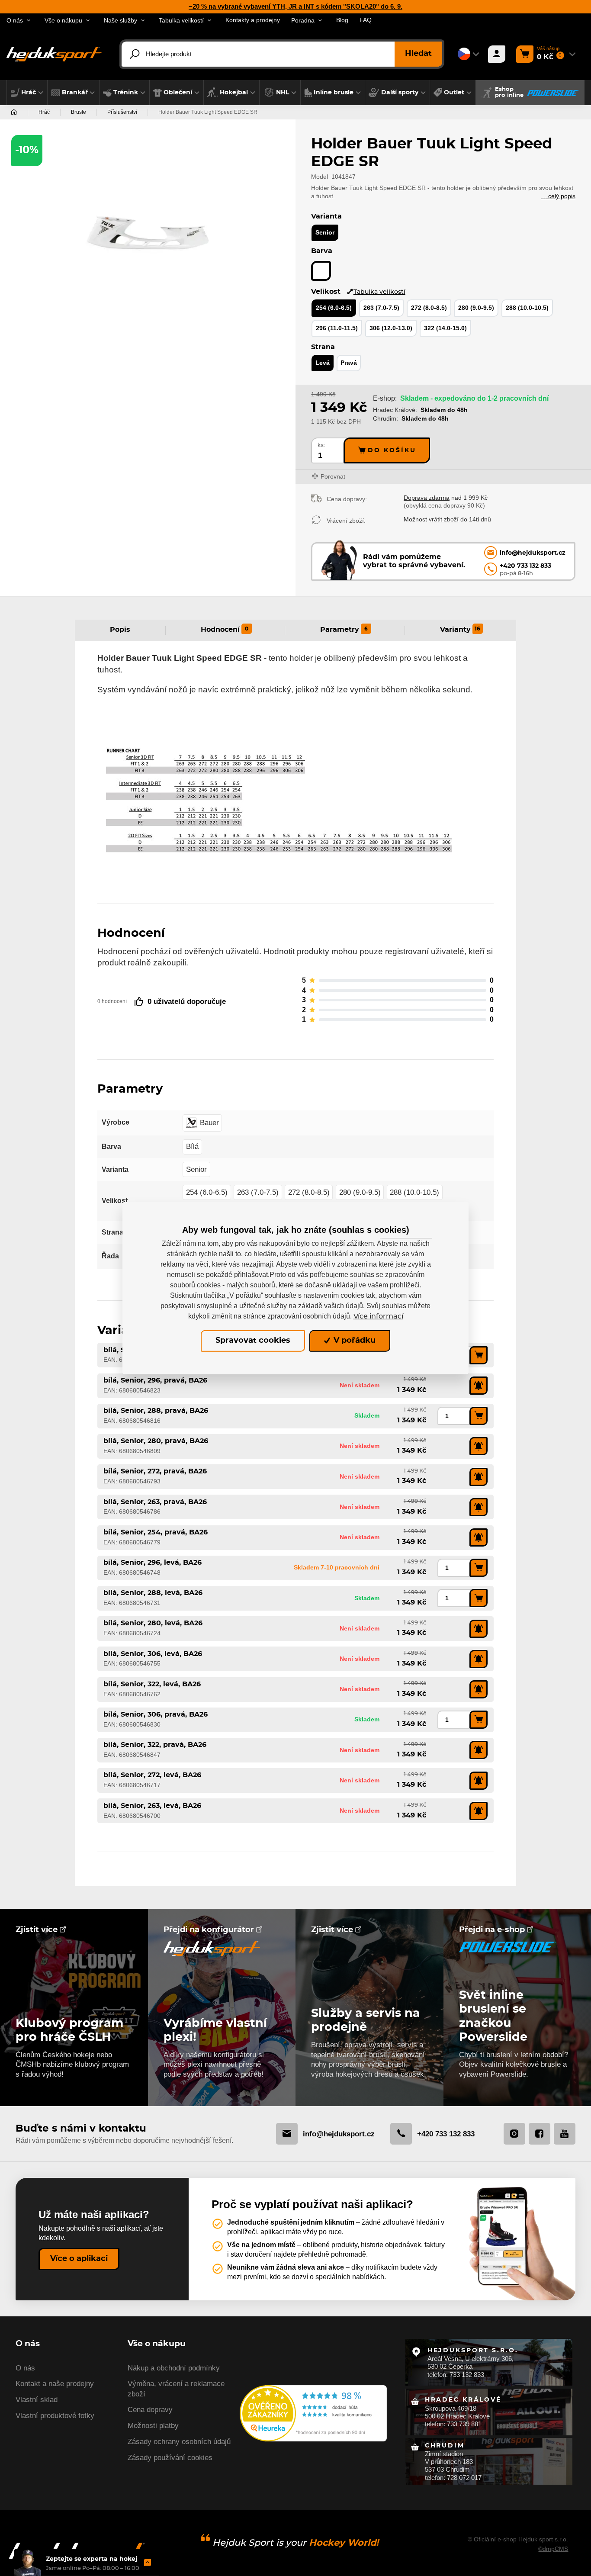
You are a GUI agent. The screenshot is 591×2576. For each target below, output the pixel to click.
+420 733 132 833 (446, 2134)
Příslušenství (122, 112)
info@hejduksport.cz (339, 2134)
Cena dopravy (150, 2410)
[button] (27, 93)
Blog (342, 20)
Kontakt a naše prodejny (55, 2384)
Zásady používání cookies (170, 2458)
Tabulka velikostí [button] (181, 21)
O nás (25, 2368)
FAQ (366, 20)
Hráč (44, 112)
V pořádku (353, 1341)
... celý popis (558, 196)
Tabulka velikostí (379, 292)
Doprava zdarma (427, 498)
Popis (120, 630)
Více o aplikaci (79, 2259)
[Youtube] (565, 2134)
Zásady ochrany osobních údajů (179, 2442)
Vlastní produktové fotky (55, 2416)
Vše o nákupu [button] (63, 21)
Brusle (79, 112)
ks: (321, 445)
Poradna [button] (303, 21)
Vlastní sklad (37, 2400)
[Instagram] (514, 2134)
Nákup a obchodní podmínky (174, 2368)
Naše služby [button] (120, 21)
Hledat (418, 54)
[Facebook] (540, 2134)
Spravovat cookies (253, 1341)
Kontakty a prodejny (253, 20)
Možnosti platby (153, 2426)
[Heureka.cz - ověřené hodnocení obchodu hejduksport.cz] (313, 2413)
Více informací (378, 1316)
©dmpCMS (553, 2549)
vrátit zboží (444, 519)
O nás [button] (15, 21)
